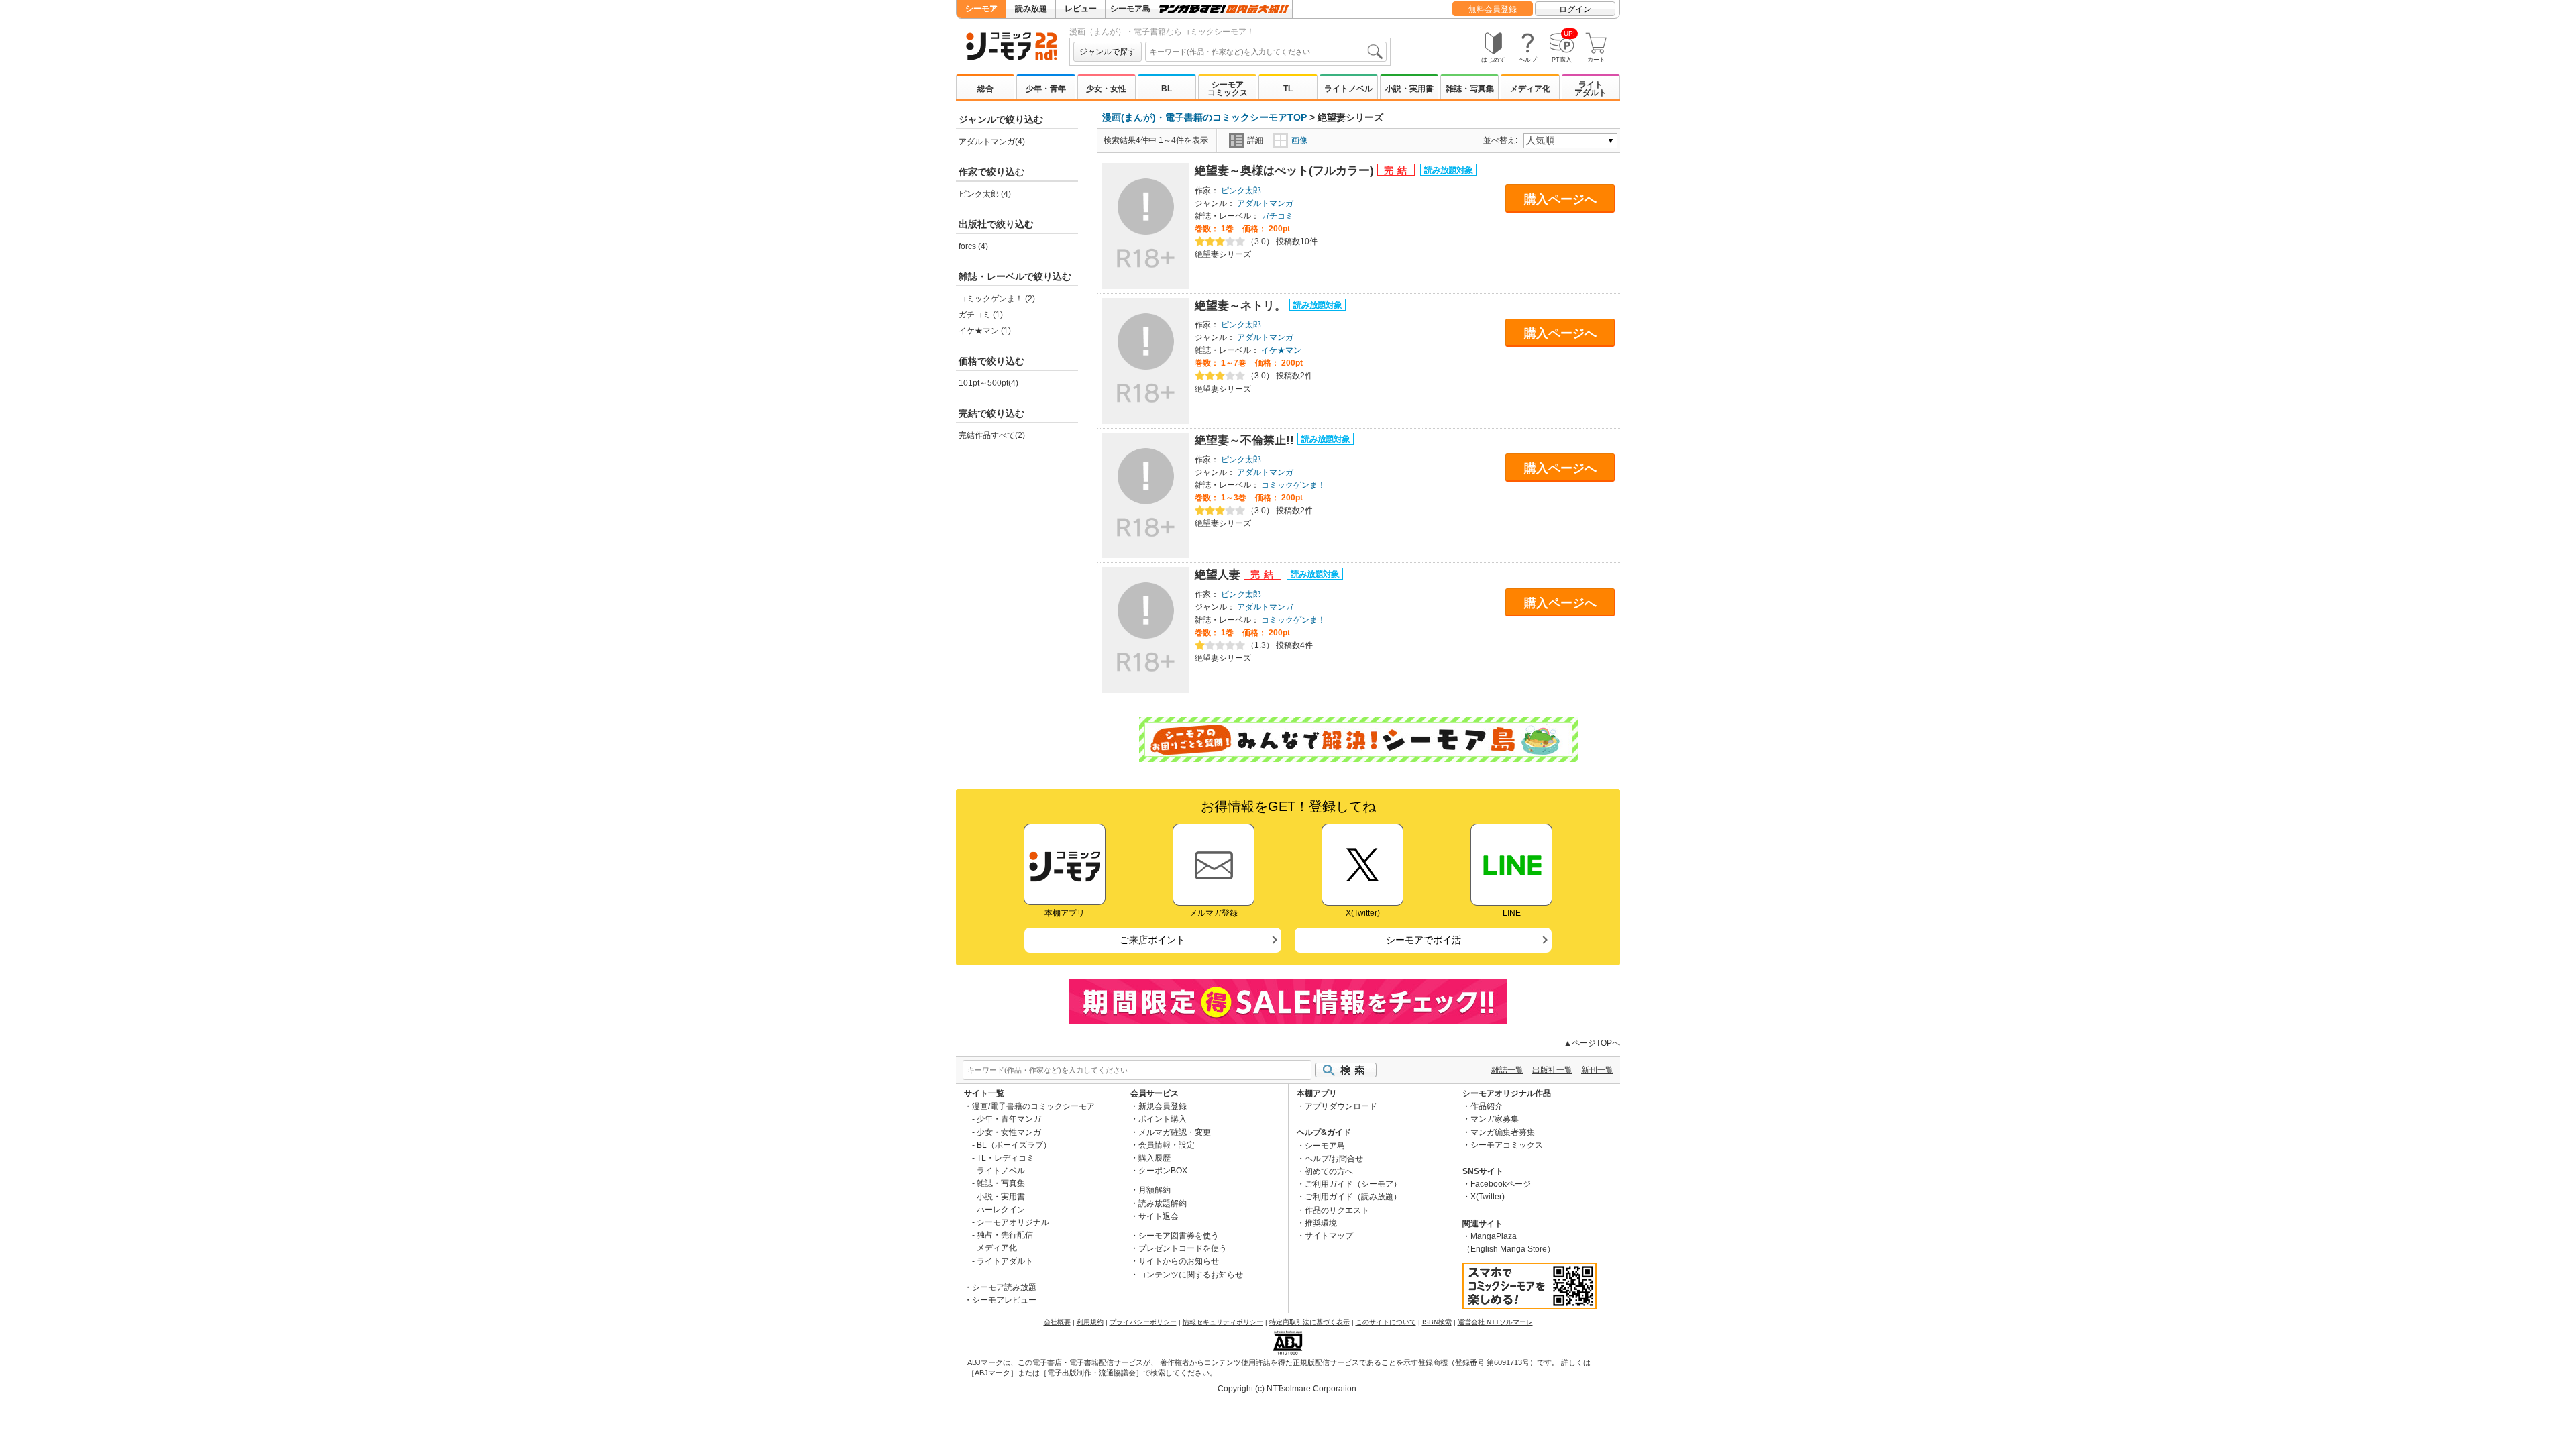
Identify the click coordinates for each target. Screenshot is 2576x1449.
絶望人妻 (1219, 575)
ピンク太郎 (1241, 191)
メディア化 (1530, 89)
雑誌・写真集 (1470, 89)
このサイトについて (1386, 1322)
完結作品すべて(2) (992, 435)
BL (1167, 89)
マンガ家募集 (1495, 1119)
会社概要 (1057, 1322)
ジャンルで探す (1108, 52)
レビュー (1081, 9)
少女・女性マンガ (1009, 1132)
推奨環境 (1321, 1223)
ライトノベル (1348, 89)
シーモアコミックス (1228, 89)
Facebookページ (1501, 1184)
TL (1288, 89)
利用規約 (1090, 1322)
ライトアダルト (1591, 89)
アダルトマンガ (1265, 203)
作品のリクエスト (1337, 1210)
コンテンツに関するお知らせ (1191, 1275)
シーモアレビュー (1004, 1300)
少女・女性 (1106, 89)
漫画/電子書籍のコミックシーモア (1033, 1106)
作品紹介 (1487, 1106)
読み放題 (1031, 9)
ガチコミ (1277, 216)
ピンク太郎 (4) (985, 194)
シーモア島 (1130, 9)
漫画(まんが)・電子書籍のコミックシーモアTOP (1204, 117)
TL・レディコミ (1006, 1158)
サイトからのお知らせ (1179, 1261)
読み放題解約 (1163, 1203)
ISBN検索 (1437, 1322)
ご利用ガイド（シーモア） (1353, 1184)
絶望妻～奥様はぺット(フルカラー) (1286, 171)
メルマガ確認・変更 (1175, 1132)
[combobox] (1266, 52)
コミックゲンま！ (1293, 485)
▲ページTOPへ (1592, 1043)
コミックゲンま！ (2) (997, 299)
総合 (985, 89)
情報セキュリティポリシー (1223, 1322)
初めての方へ (1329, 1171)
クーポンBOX (1163, 1171)
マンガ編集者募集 (1503, 1132)
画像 (1299, 140)
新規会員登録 (1163, 1106)
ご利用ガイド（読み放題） (1353, 1197)
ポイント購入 (1163, 1119)
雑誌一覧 (1507, 1070)
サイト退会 (1159, 1216)
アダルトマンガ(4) (992, 142)
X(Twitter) (1488, 1197)
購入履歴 (1155, 1158)
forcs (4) (973, 246)
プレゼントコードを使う (1183, 1248)
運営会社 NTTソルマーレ (1495, 1322)
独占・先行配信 (1005, 1235)
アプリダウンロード (1341, 1106)
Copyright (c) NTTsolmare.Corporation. (1288, 1389)
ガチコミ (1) (981, 315)
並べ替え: (1502, 140)
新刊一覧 (1597, 1070)
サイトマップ (1329, 1236)
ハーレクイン (1001, 1210)
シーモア (981, 9)
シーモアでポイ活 (1424, 940)
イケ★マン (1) (985, 331)
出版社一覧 (1552, 1070)
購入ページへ (1560, 199)
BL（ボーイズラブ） (1014, 1145)
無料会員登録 (1493, 9)
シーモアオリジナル (1013, 1222)
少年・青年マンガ (1009, 1119)
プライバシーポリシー (1143, 1322)
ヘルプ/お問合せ (1334, 1159)
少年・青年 (1046, 89)
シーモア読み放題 (1004, 1287)
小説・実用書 (1409, 89)
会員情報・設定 (1167, 1145)
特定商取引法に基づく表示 (1309, 1322)
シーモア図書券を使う (1179, 1236)
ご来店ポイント (1152, 940)
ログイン (1575, 9)
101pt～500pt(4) (988, 383)
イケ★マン (1281, 350)
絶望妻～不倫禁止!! (1246, 440)
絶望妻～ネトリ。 (1242, 306)
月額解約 (1155, 1190)
